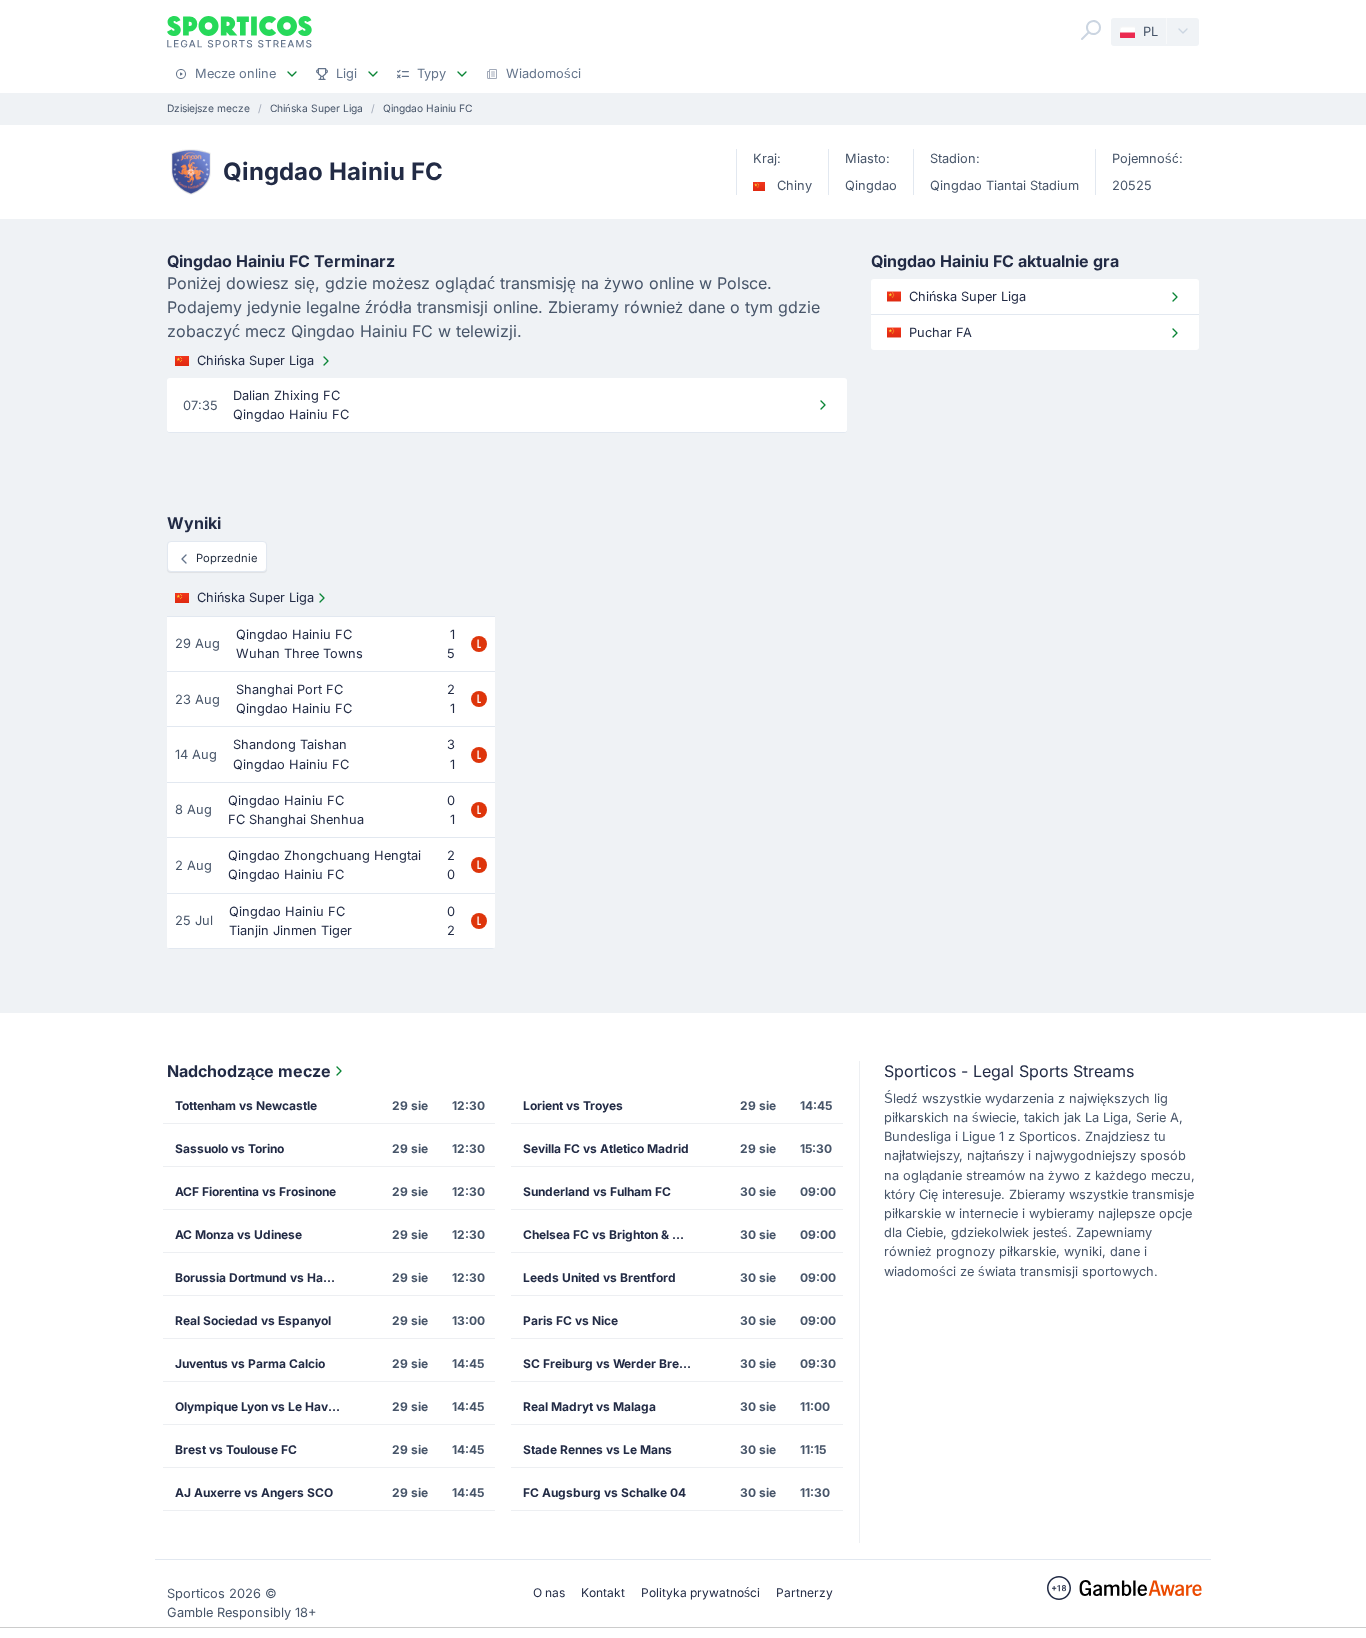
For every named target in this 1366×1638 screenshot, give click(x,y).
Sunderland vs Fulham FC (597, 1191)
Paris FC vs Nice (570, 1320)
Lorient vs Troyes (573, 1105)
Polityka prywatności (700, 1592)
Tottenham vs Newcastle (246, 1105)
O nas (549, 1592)
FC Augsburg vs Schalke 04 (604, 1492)
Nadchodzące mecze (249, 1071)
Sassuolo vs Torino (229, 1148)
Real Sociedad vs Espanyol (253, 1320)
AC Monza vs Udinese (238, 1234)
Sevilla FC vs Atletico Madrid (606, 1148)
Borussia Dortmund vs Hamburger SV (266, 1277)
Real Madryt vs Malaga (589, 1406)
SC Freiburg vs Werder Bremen (613, 1363)
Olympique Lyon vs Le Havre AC (266, 1406)
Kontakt (603, 1592)
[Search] (1091, 30)
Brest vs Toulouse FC (236, 1449)
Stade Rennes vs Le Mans (597, 1449)
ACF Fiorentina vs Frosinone (255, 1191)
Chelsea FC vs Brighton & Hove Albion (614, 1234)
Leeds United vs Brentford (599, 1277)
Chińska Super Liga (255, 360)
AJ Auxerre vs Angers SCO (254, 1492)
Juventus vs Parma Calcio (250, 1363)
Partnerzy (804, 1592)
